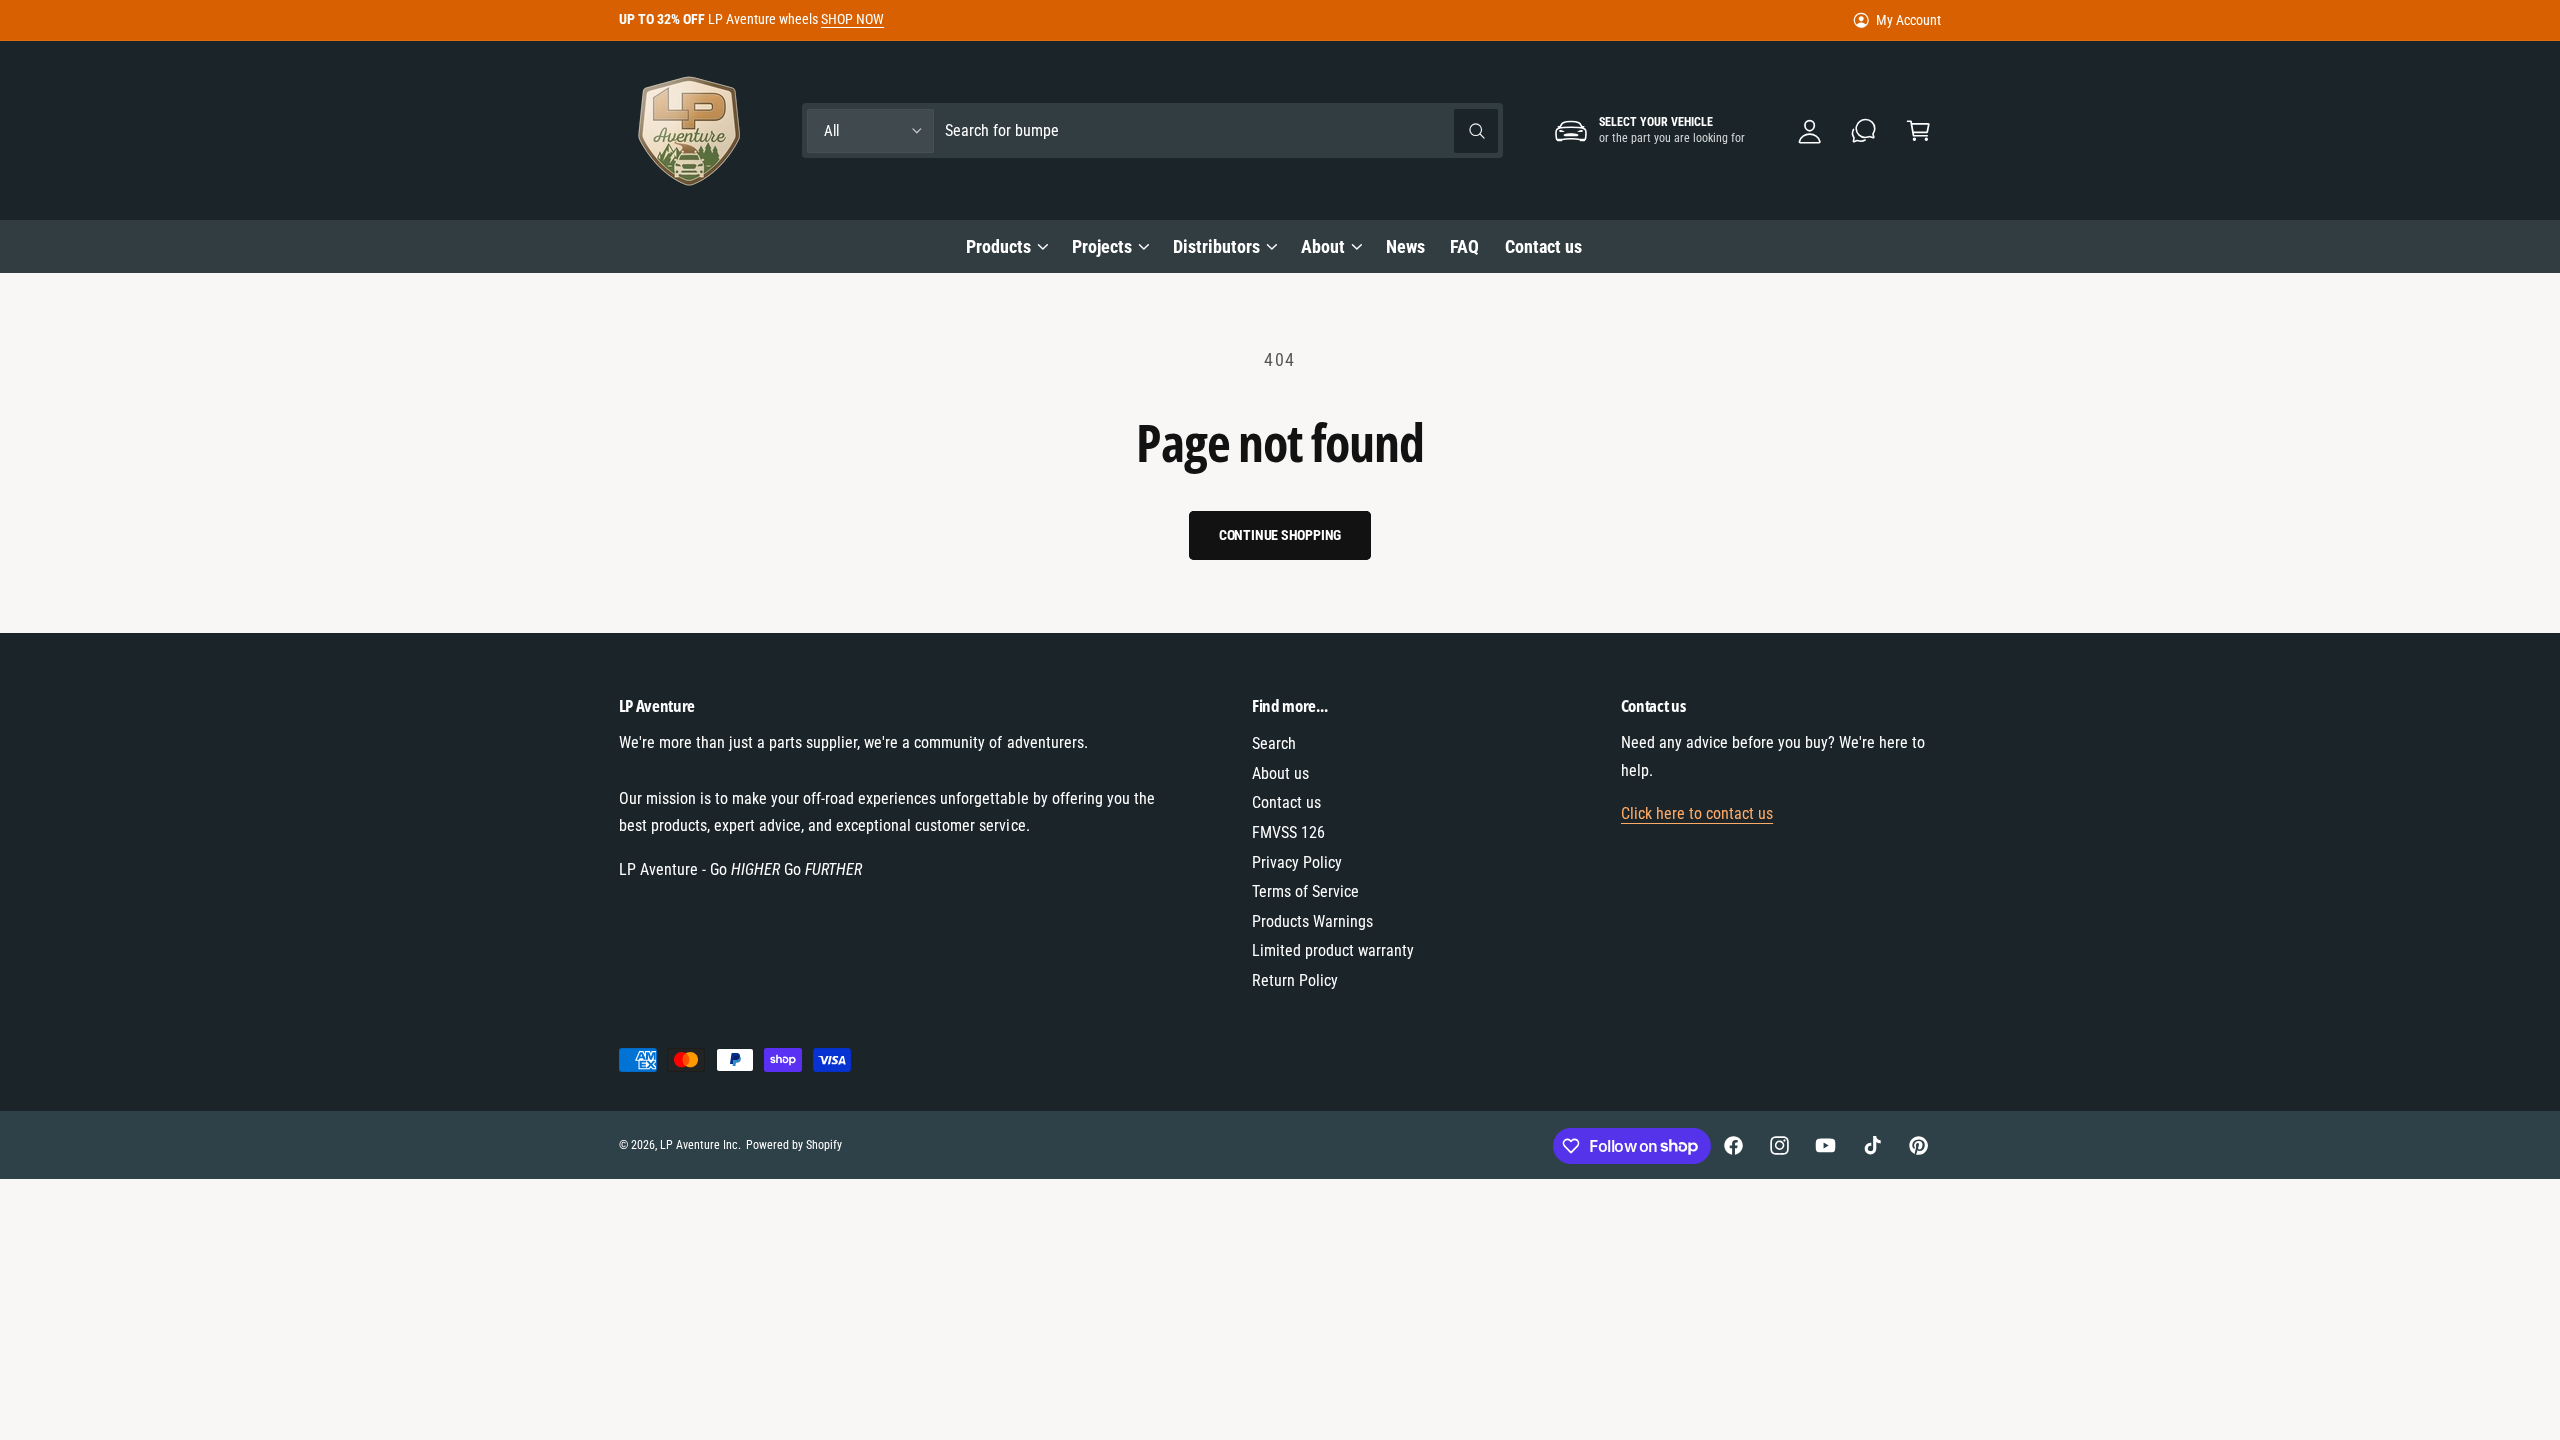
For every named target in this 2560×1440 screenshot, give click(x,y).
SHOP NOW (852, 19)
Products (998, 246)
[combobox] (1221, 130)
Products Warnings (1312, 921)
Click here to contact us (1697, 813)
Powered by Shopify (794, 1145)
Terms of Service (1305, 891)
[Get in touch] (1864, 130)
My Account (1908, 20)
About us (1280, 773)
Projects (1102, 246)
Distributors (1216, 246)
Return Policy (1295, 980)
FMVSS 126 (1288, 832)
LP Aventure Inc (699, 1145)
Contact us (1286, 802)
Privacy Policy (1297, 862)
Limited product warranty (1333, 950)
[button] (1918, 130)
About (1323, 246)
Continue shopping (1280, 535)
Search (1274, 743)
